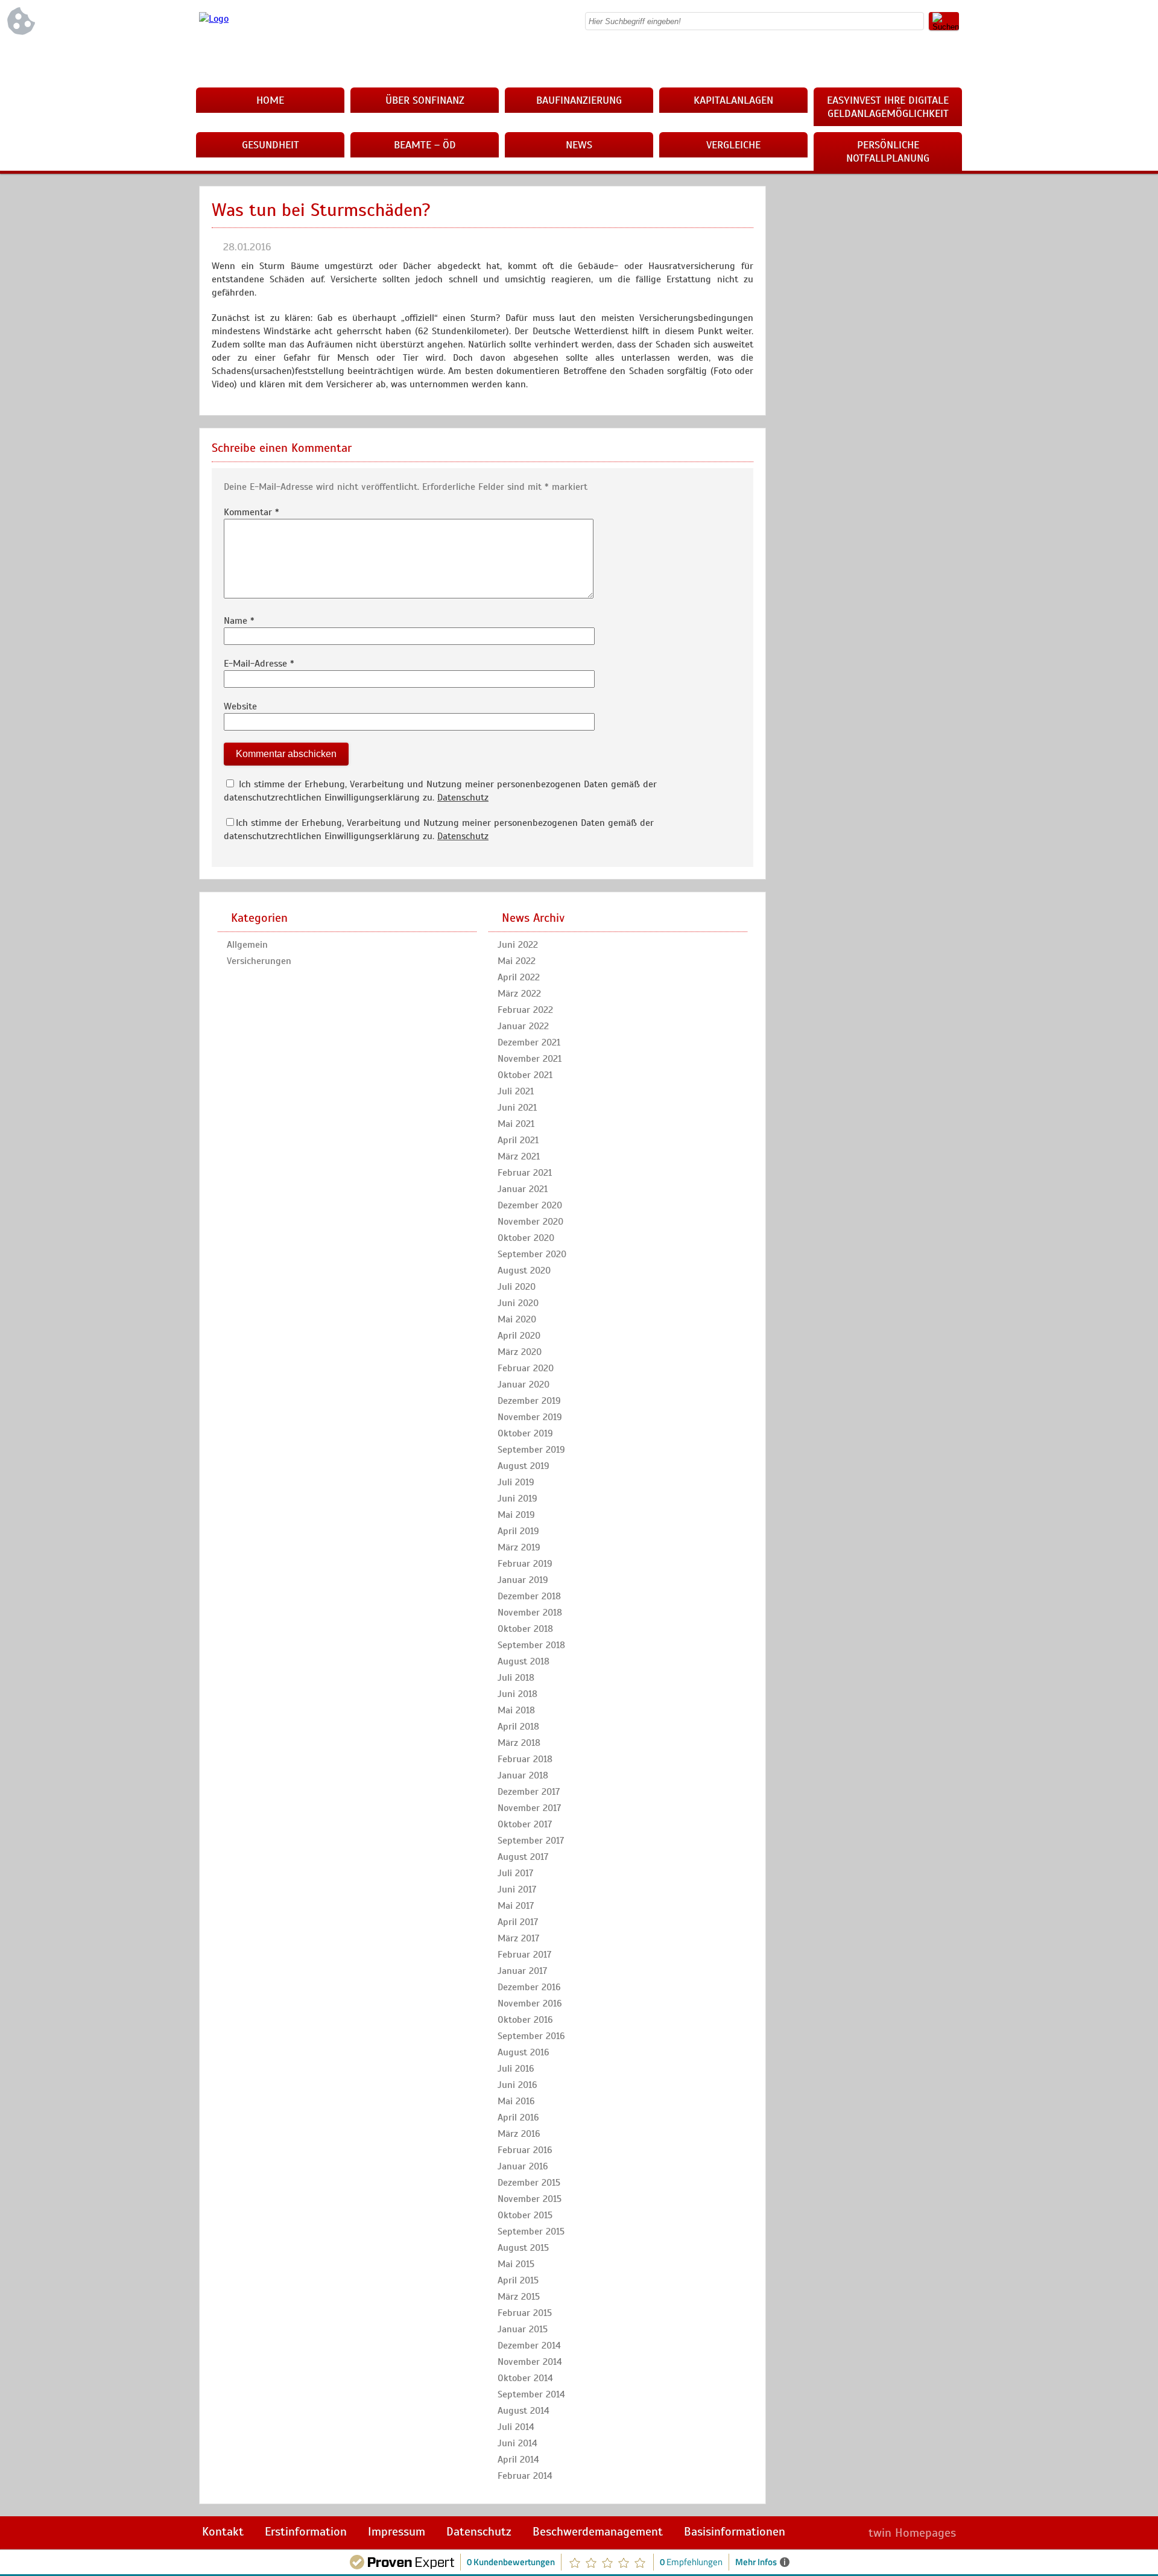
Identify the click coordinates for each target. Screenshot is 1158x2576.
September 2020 (532, 1254)
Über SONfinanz (425, 100)
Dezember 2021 (529, 1042)
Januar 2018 (523, 1775)
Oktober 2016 (525, 2020)
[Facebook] (950, 60)
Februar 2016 (525, 2150)
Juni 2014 (517, 2443)
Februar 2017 (524, 1955)
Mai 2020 (517, 1319)
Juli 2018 (516, 1678)
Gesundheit (271, 145)
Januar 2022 (523, 1026)
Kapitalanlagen (733, 100)
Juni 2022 (518, 945)
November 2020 (530, 1222)
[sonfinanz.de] (214, 19)
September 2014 (531, 2394)
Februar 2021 (525, 1173)
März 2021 (519, 1156)
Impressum (397, 2532)
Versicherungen (259, 961)
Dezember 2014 (529, 2346)
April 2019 (518, 1531)
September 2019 (531, 1450)
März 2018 (519, 1743)
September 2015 (531, 2232)
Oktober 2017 (525, 1824)
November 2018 (530, 1613)
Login (833, 2533)
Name (239, 621)
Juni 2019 (517, 1499)
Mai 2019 (516, 1515)
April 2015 (518, 2280)
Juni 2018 (517, 1694)
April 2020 (519, 1336)
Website (240, 706)
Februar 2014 (525, 2476)
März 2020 (520, 1352)
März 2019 (519, 1547)
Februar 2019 (525, 1564)
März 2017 (518, 1938)
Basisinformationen (735, 2532)
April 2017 (518, 1922)
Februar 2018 (525, 1759)
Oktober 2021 (525, 1075)
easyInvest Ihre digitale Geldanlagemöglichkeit (888, 107)
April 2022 (519, 977)
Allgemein (247, 945)
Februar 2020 (526, 1368)
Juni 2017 (517, 1889)
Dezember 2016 (529, 1987)
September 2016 (531, 2036)
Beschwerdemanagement (598, 2532)
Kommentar (252, 512)
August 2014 (524, 2411)
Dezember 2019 (529, 1401)
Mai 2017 (516, 1906)
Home (270, 100)
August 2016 (524, 2052)
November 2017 (529, 1808)
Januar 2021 (523, 1189)
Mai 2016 (516, 2101)
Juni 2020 (518, 1303)
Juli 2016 (516, 2069)
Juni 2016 (517, 2085)
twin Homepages (912, 2533)
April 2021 (518, 1140)
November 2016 (530, 2003)
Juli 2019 (516, 1482)
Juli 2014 (516, 2427)
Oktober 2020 (526, 1238)
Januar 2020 (524, 1385)
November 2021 (530, 1059)
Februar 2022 (525, 1010)
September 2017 (531, 1841)
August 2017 (523, 1857)
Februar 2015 (525, 2313)
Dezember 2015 (529, 2183)
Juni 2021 (517, 1108)
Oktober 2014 (525, 2378)
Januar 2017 (522, 1971)
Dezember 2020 (530, 1205)
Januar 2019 (523, 1580)
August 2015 (523, 2248)
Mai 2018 (516, 1710)
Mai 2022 (517, 961)
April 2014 (518, 2460)
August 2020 (524, 1271)
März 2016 (519, 2134)
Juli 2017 (515, 1873)
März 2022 (519, 994)
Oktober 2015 (525, 2215)
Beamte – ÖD (425, 145)
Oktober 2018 (525, 1629)
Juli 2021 (516, 1091)
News (579, 145)
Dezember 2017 (529, 1792)
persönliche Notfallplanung (888, 151)
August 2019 (524, 1466)
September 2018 (531, 1645)
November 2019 (530, 1417)
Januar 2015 (523, 2329)
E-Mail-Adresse (259, 664)
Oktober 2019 (525, 1433)
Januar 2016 (523, 2166)
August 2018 (524, 1661)
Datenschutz (463, 798)
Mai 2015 (516, 2264)
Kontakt (223, 2532)
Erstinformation (306, 2532)
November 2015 (530, 2199)
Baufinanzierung (579, 100)
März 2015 (519, 2297)
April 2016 (518, 2118)
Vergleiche (733, 145)
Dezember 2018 (529, 1596)
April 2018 (518, 1727)
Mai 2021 (516, 1124)
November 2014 (530, 2362)
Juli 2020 (517, 1287)
